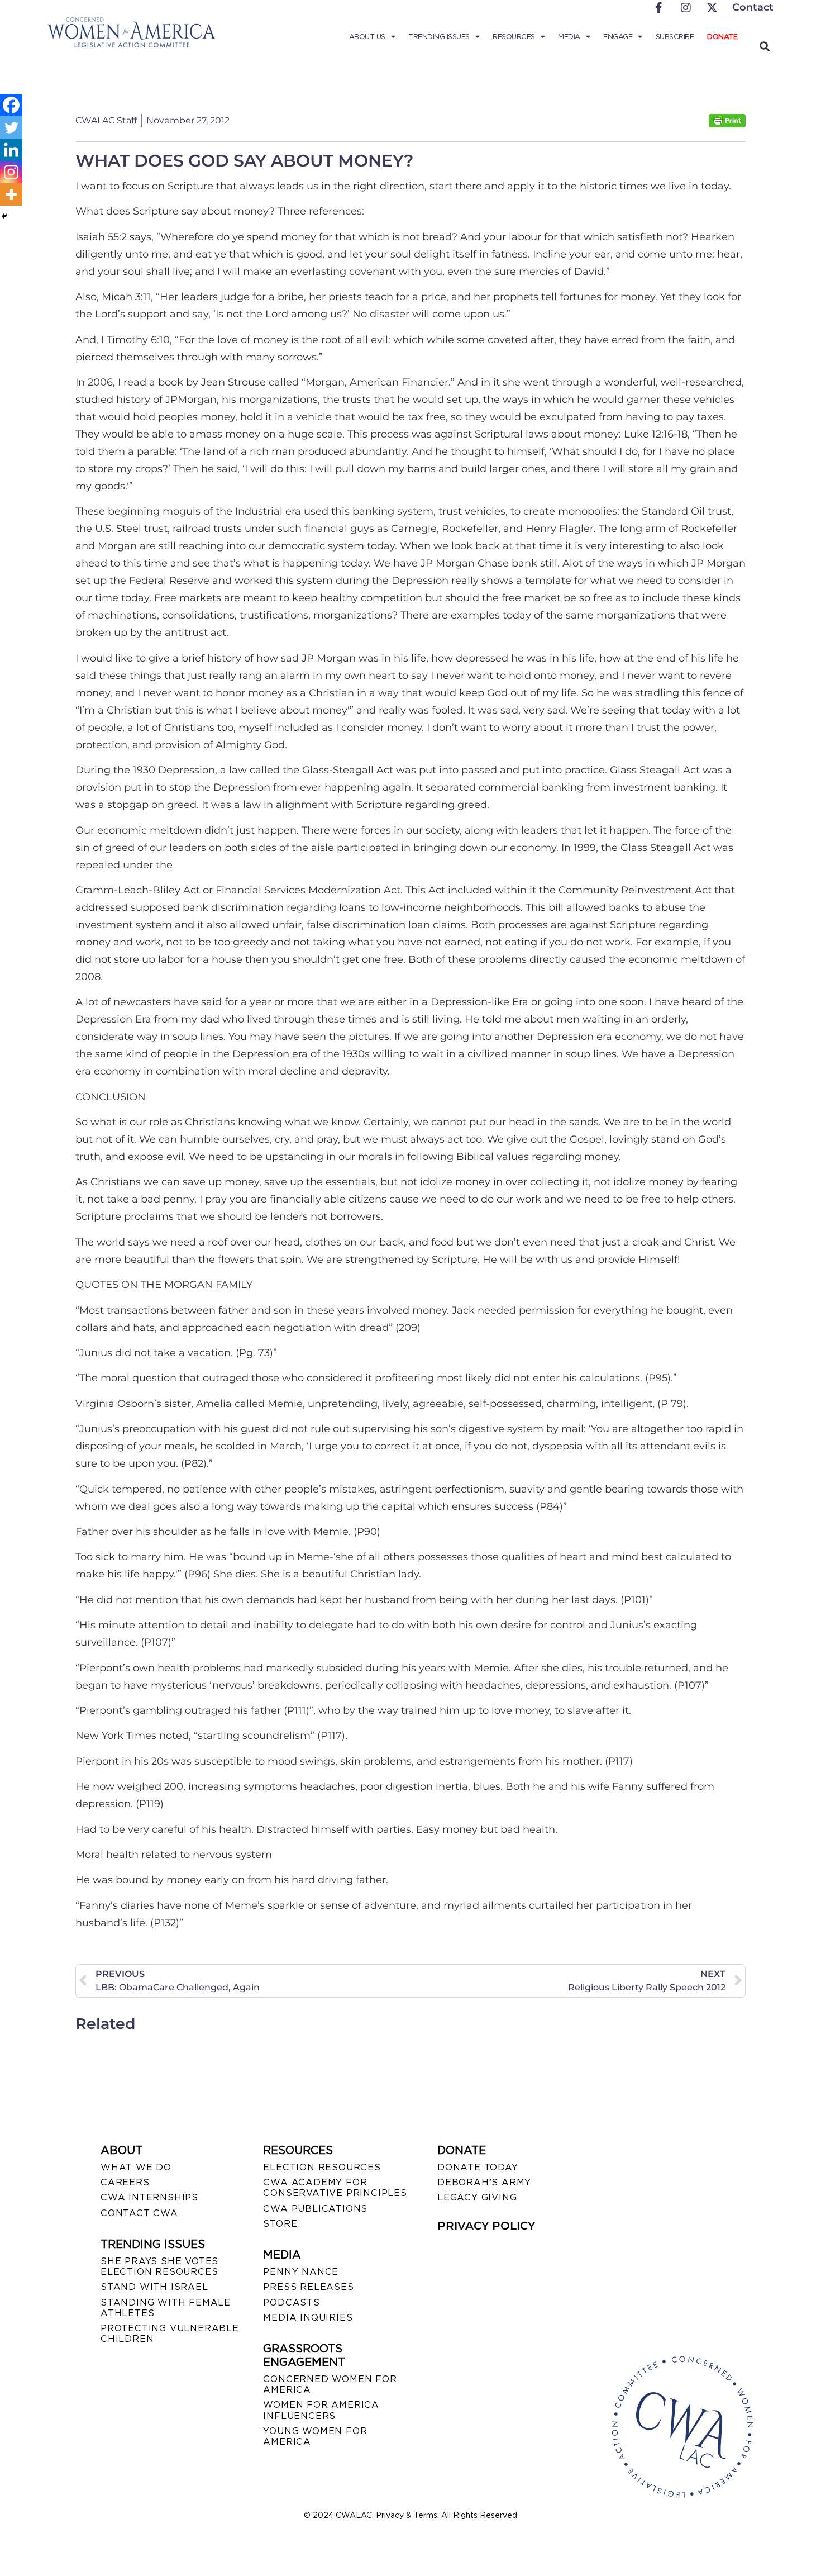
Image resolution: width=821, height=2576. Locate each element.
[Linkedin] (11, 150)
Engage (618, 37)
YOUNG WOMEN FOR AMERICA (315, 2436)
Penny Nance (301, 2272)
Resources (514, 37)
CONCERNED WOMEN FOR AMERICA (330, 2384)
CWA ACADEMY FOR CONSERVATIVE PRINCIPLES (335, 2188)
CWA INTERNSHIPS (149, 2197)
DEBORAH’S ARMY (484, 2182)
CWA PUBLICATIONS (315, 2209)
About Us (367, 37)
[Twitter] (11, 127)
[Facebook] (11, 105)
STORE (280, 2224)
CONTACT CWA (139, 2213)
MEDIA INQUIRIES (308, 2318)
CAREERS (125, 2182)
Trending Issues (439, 37)
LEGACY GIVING (477, 2197)
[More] (11, 194)
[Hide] (4, 216)
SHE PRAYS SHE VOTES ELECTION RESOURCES (159, 2266)
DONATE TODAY (478, 2167)
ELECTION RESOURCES (322, 2167)
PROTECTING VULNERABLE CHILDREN (170, 2333)
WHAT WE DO (136, 2167)
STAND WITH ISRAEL (154, 2287)
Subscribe (675, 37)
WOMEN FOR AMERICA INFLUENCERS (321, 2410)
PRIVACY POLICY (486, 2226)
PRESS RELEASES (308, 2287)
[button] (764, 46)
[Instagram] (11, 172)
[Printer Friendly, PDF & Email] (727, 124)
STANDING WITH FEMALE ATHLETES (166, 2308)
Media (569, 37)
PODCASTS (291, 2302)
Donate (722, 37)
